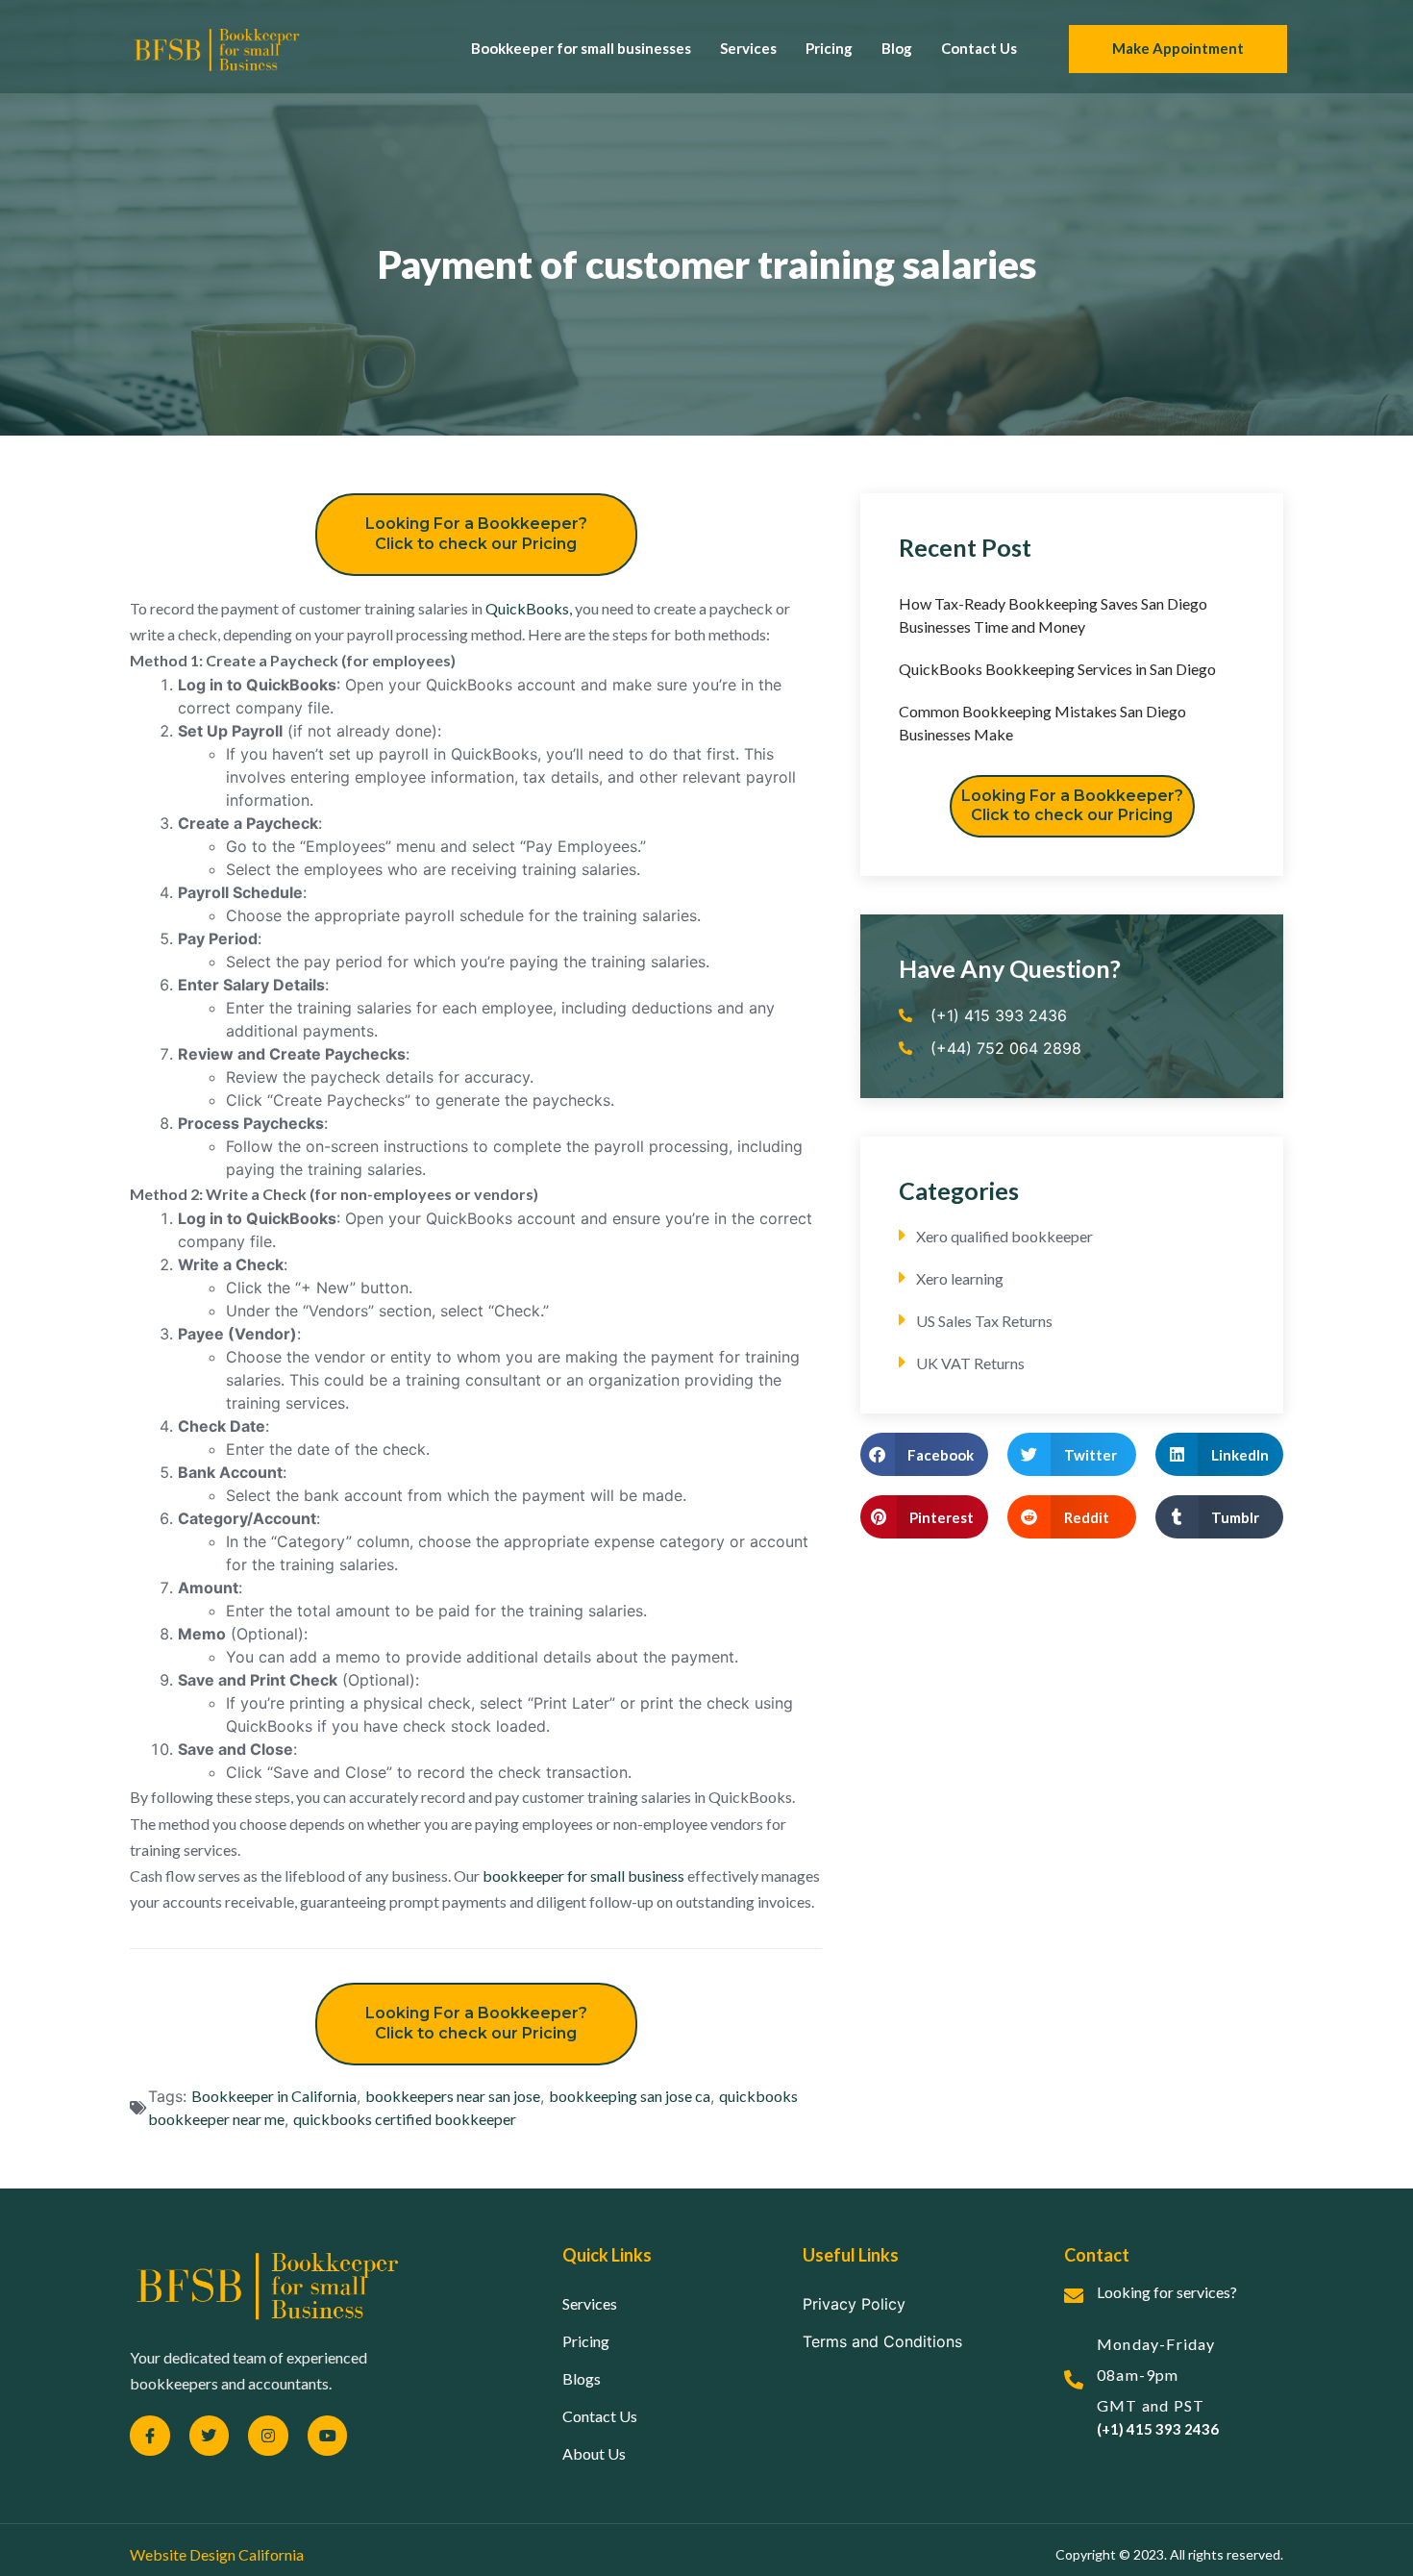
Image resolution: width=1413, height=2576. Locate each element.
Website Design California (217, 2554)
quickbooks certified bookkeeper (405, 2119)
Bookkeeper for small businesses (581, 48)
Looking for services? (1167, 2292)
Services (748, 48)
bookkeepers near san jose (453, 2096)
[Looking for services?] (1074, 2296)
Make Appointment (1178, 48)
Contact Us (979, 48)
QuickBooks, (529, 608)
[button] (924, 1454)
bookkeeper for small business (583, 1876)
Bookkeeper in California (274, 2096)
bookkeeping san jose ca (630, 2096)
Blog (897, 48)
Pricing (829, 48)
